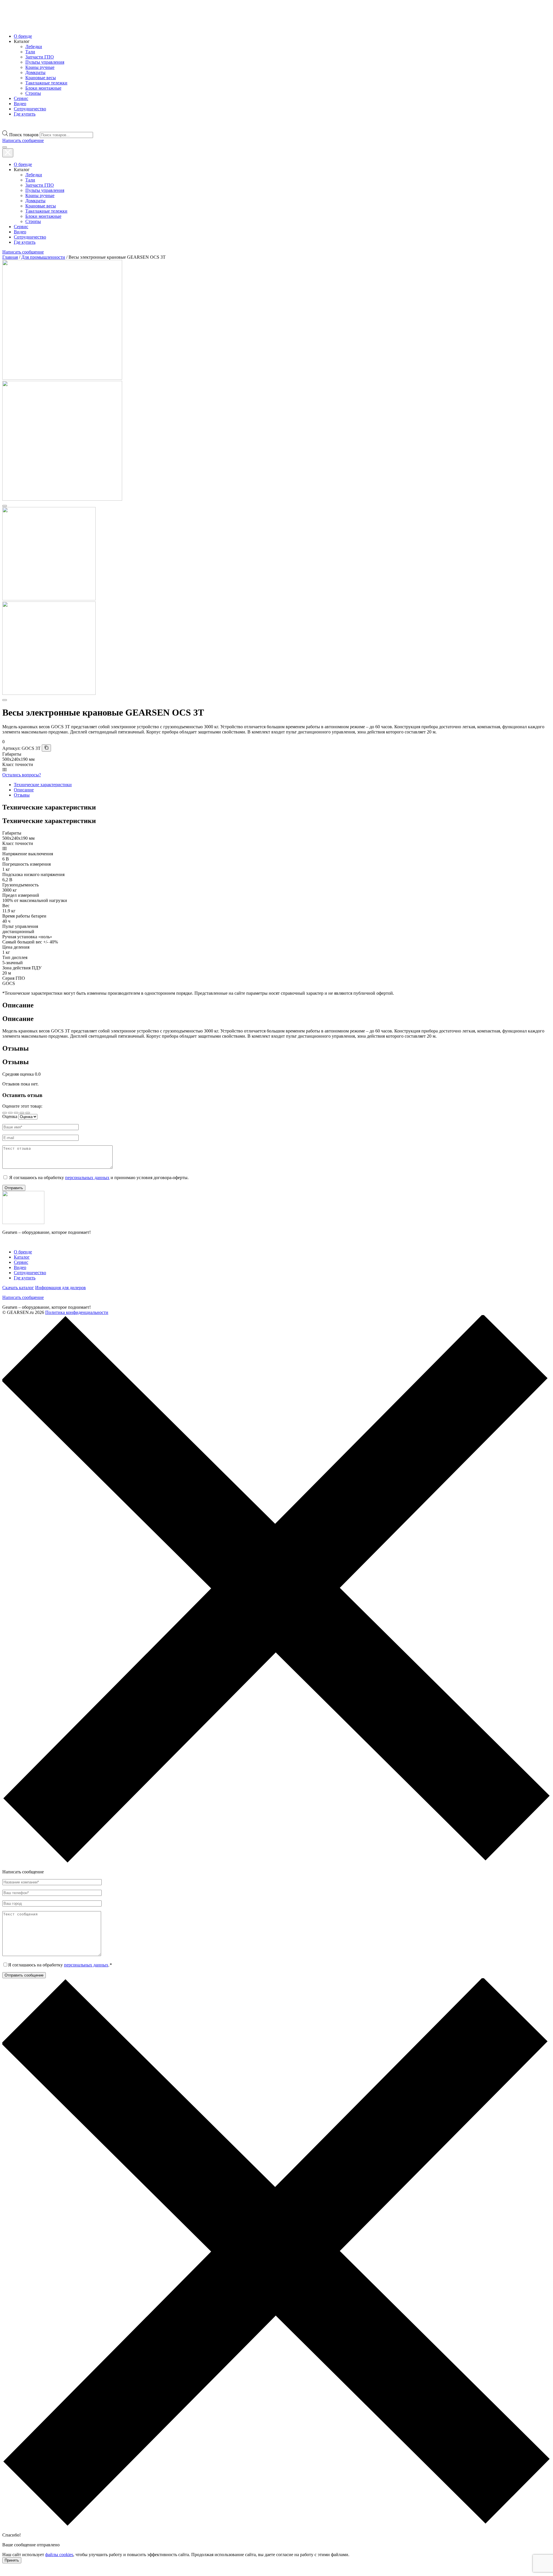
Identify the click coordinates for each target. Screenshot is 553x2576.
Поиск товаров (24, 135)
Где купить (25, 114)
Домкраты (35, 72)
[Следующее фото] (5, 700)
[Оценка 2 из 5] (10, 1113)
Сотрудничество (30, 109)
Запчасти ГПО (40, 57)
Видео (20, 104)
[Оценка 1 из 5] (5, 1113)
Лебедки (34, 47)
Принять (12, 2560)
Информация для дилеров (60, 1288)
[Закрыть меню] (8, 153)
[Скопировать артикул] (46, 748)
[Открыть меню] (5, 147)
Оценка (10, 1116)
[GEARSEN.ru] (23, 1222)
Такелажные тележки (46, 83)
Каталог (22, 1257)
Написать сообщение (23, 1297)
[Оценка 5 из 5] (28, 1113)
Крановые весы (41, 78)
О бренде (23, 36)
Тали (30, 52)
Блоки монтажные (43, 88)
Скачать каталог (18, 1288)
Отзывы (22, 795)
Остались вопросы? (22, 775)
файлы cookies (59, 2555)
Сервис (21, 98)
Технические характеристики (43, 785)
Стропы (33, 93)
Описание (24, 790)
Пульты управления (45, 62)
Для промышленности (43, 257)
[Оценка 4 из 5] (22, 1113)
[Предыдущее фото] (5, 506)
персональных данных (87, 1178)
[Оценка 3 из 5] (16, 1113)
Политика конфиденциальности (77, 1312)
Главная (10, 257)
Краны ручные (40, 67)
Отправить (14, 1188)
